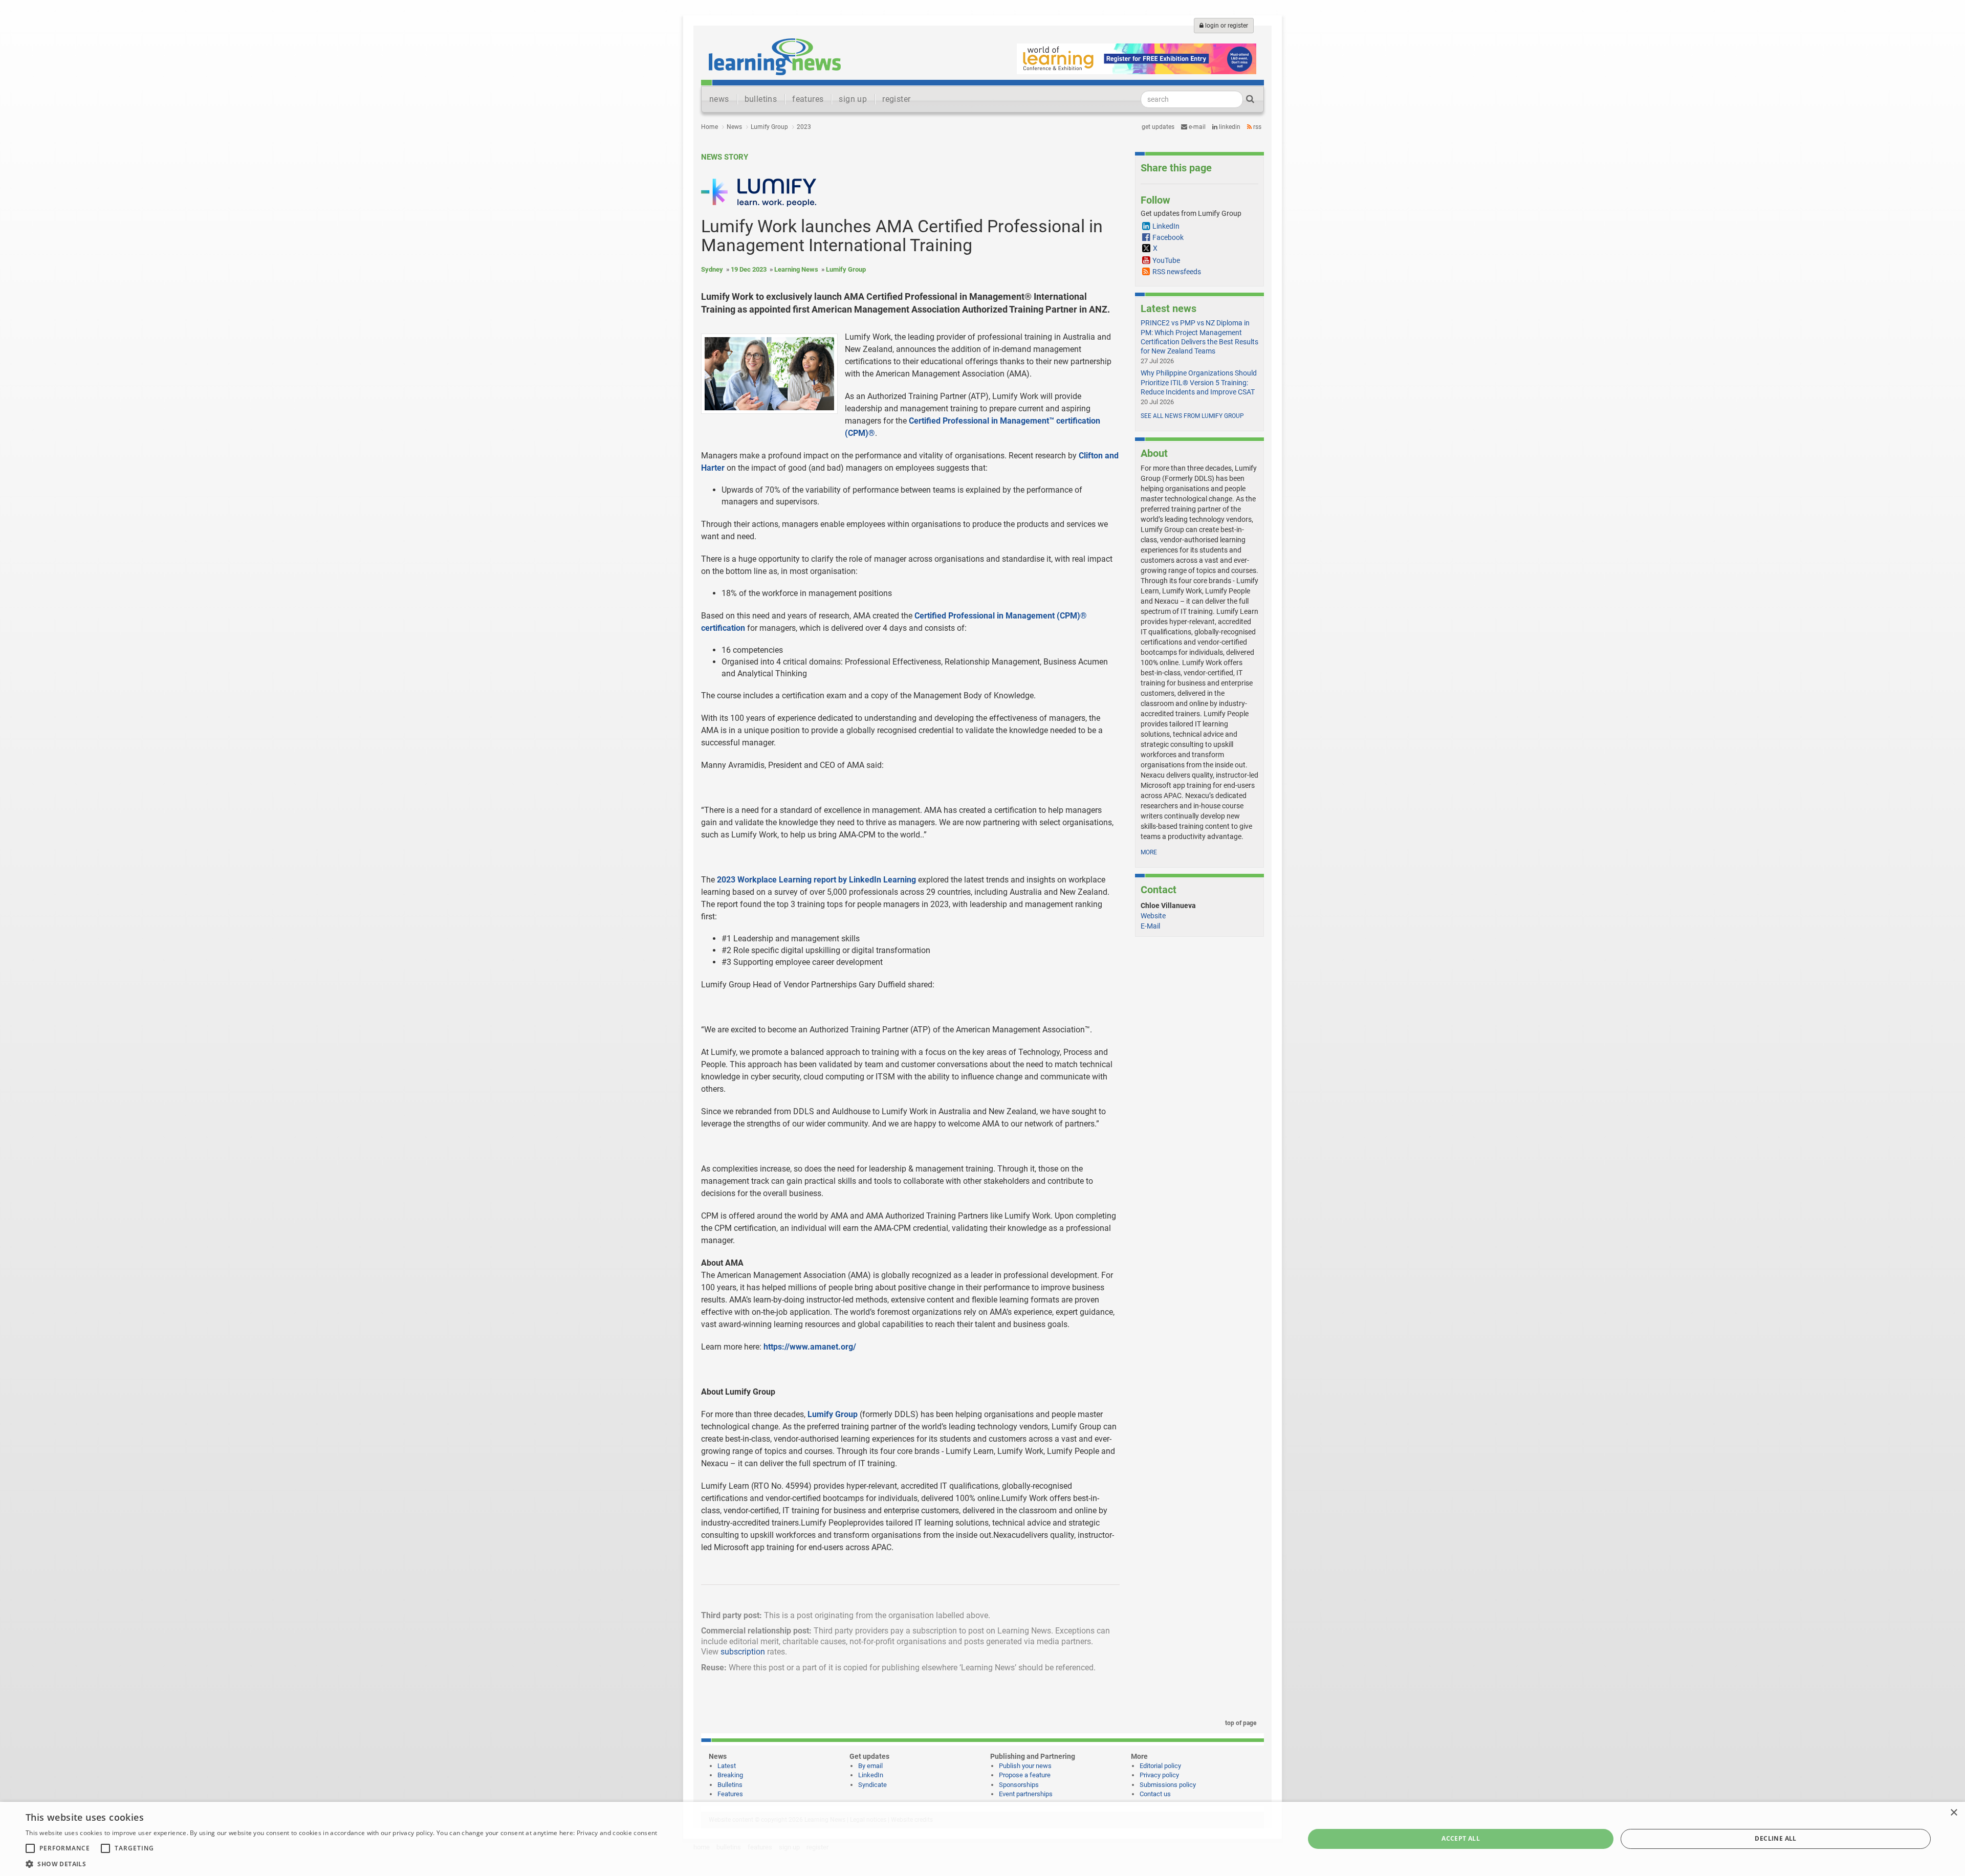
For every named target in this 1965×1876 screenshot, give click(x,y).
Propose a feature (1025, 1775)
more (1149, 852)
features (808, 99)
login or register (1226, 26)
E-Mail (1150, 926)
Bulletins (730, 1785)
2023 (804, 127)
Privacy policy (1159, 1775)
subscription (743, 1652)
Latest (727, 1766)
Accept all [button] (1461, 1838)
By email (870, 1766)
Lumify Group (769, 127)
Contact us (1155, 1794)
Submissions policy (1168, 1785)
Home (709, 127)
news (719, 99)
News (734, 127)
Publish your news (1025, 1766)
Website (1153, 916)
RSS (1257, 127)
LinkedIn (1229, 127)
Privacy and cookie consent (617, 1833)
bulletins (761, 99)
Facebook (1168, 237)
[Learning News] (775, 56)
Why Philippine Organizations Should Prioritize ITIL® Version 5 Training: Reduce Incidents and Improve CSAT (1199, 382)
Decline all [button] (1775, 1838)
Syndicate (872, 1785)
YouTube (1166, 260)
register (896, 99)
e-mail (1196, 127)
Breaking (730, 1775)
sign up (853, 99)
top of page (1240, 1723)
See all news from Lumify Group (1192, 416)
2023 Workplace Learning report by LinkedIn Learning (816, 880)
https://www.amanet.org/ (810, 1347)
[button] (341, 1863)
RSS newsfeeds (1177, 272)
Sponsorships (1019, 1785)
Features (730, 1794)
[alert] (982, 1839)
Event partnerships (1026, 1794)
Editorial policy (1160, 1766)
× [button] (1953, 1813)
